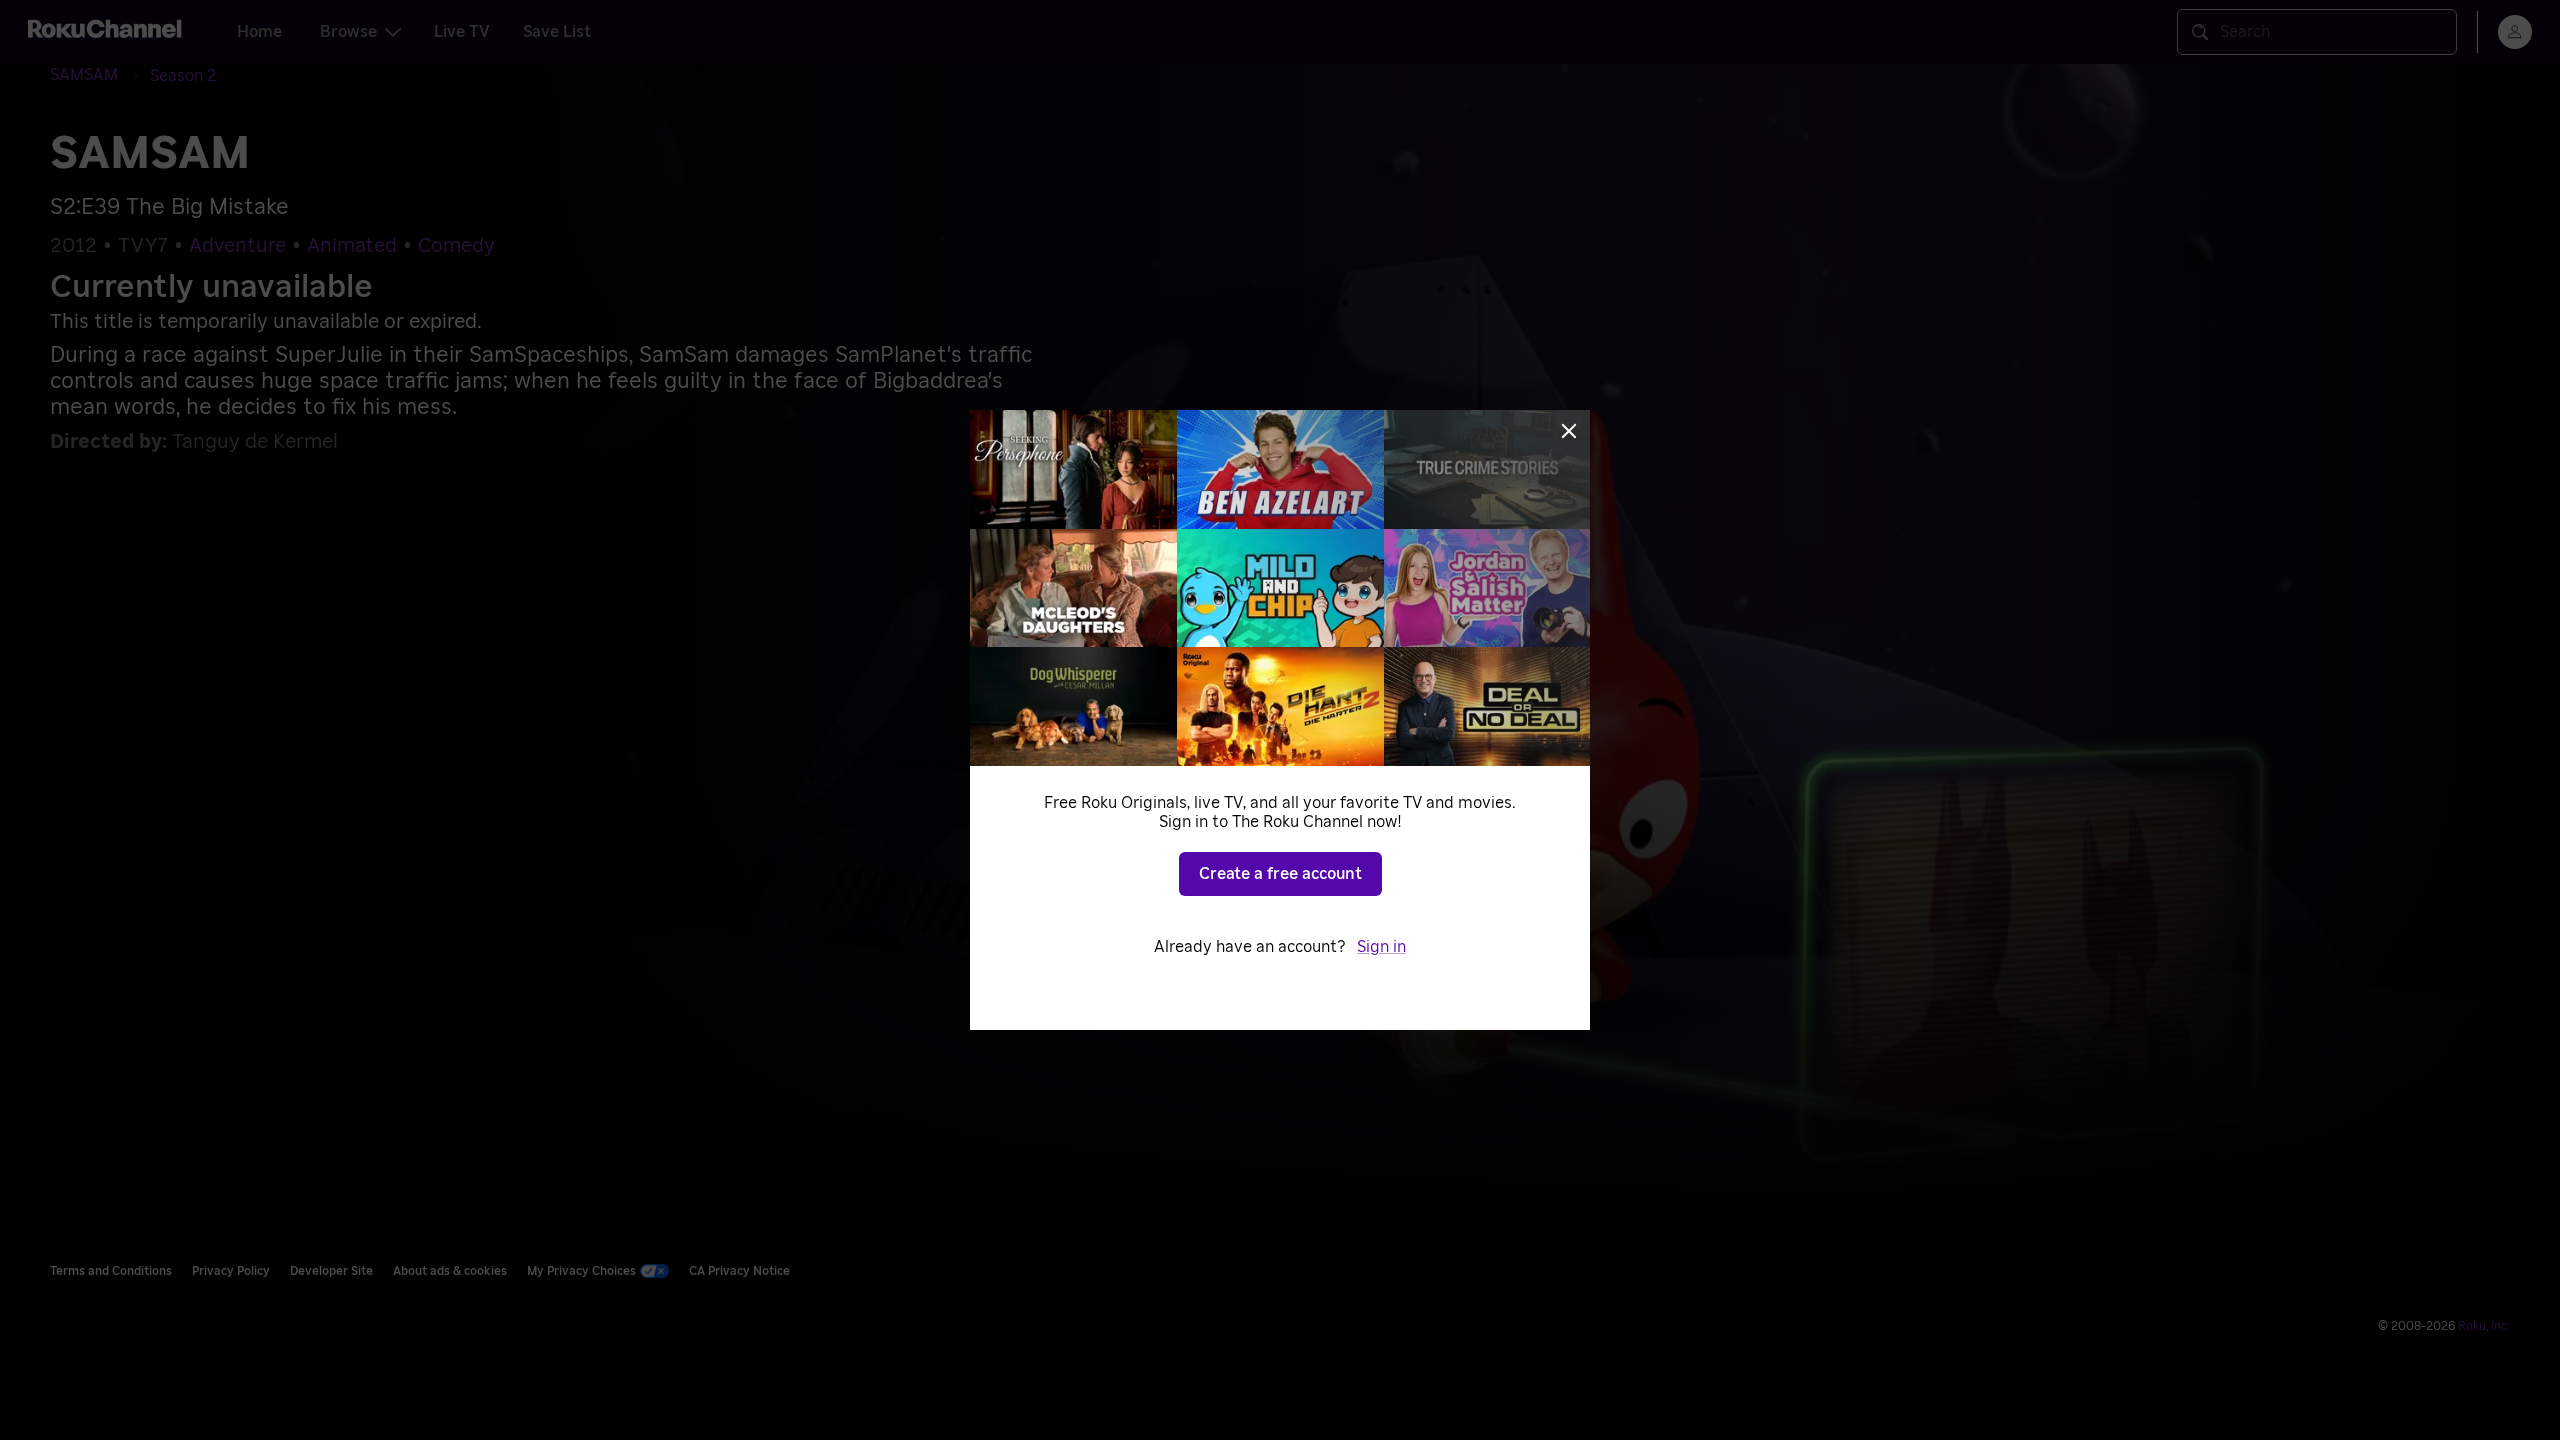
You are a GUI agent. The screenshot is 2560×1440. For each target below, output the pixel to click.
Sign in (1381, 947)
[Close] (1569, 431)
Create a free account (1280, 874)
